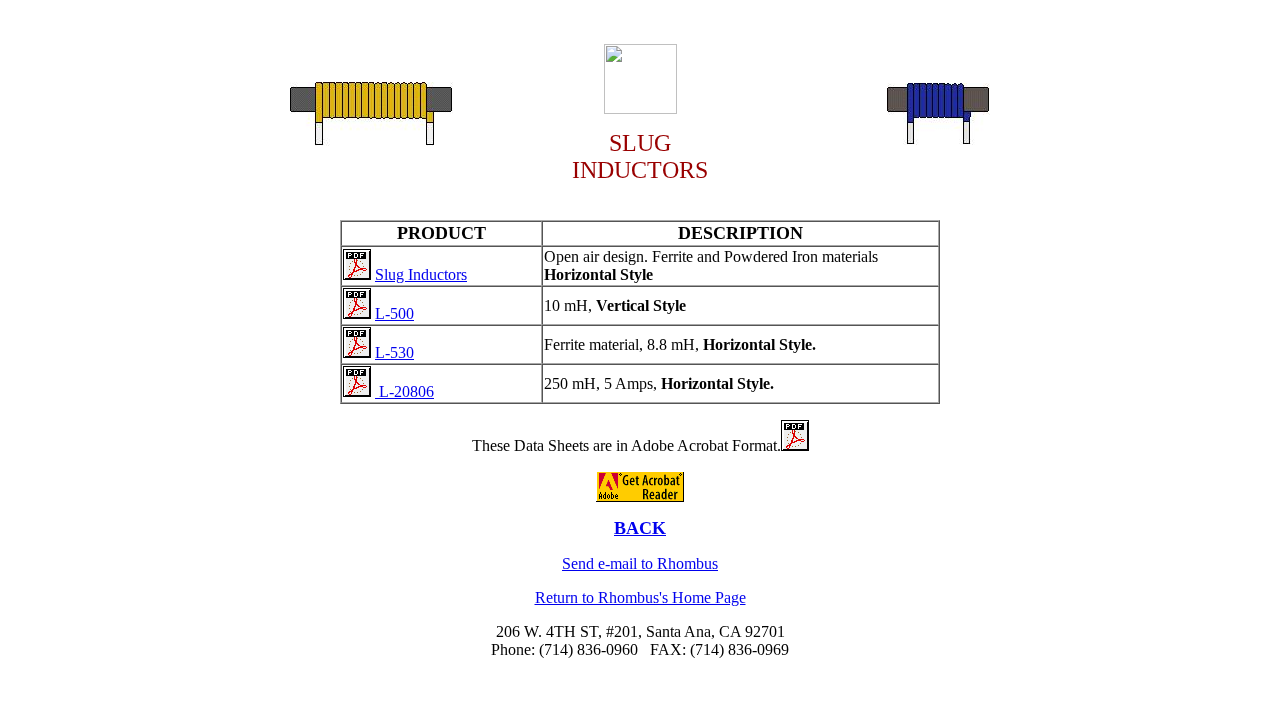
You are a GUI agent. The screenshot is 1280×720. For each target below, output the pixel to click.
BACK (640, 528)
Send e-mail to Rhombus (640, 563)
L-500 (394, 313)
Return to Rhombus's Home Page (640, 597)
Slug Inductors (421, 274)
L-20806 (404, 391)
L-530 (394, 352)
